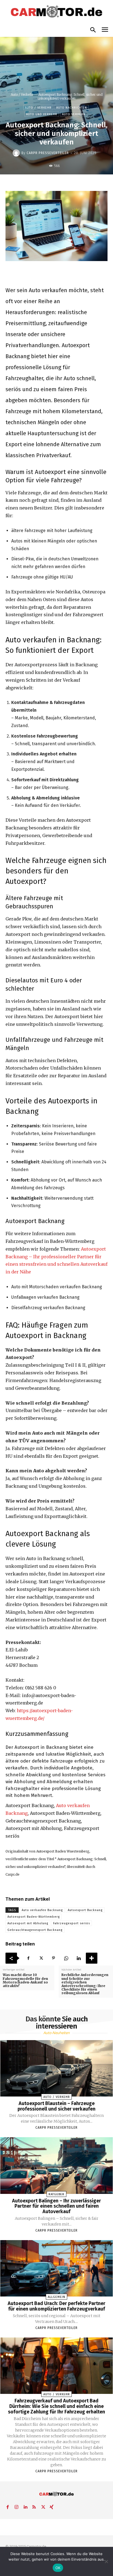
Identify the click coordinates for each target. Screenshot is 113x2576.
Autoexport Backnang (85, 1910)
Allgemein (56, 2297)
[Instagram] (16, 2506)
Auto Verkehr (74, 114)
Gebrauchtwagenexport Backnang (35, 1930)
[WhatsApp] (66, 1958)
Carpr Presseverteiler (48, 153)
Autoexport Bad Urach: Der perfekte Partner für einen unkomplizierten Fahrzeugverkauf (56, 2306)
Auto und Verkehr (42, 114)
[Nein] (106, 2561)
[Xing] (52, 2506)
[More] (92, 1958)
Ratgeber (56, 2194)
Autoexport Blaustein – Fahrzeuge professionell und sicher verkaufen (56, 2106)
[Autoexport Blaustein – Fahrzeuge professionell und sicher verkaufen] (57, 2068)
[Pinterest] (53, 1958)
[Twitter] (41, 1958)
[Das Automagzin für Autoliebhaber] (56, 12)
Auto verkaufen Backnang (42, 1910)
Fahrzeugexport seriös (72, 1923)
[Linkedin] (79, 1958)
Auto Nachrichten (72, 108)
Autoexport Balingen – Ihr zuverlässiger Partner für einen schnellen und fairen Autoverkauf (56, 2206)
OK (58, 2568)
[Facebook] (28, 1958)
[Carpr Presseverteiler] (17, 153)
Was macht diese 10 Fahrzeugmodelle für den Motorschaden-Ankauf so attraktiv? (25, 1980)
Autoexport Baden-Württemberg (34, 1917)
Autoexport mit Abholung (28, 1923)
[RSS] (34, 2506)
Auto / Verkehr (22, 94)
